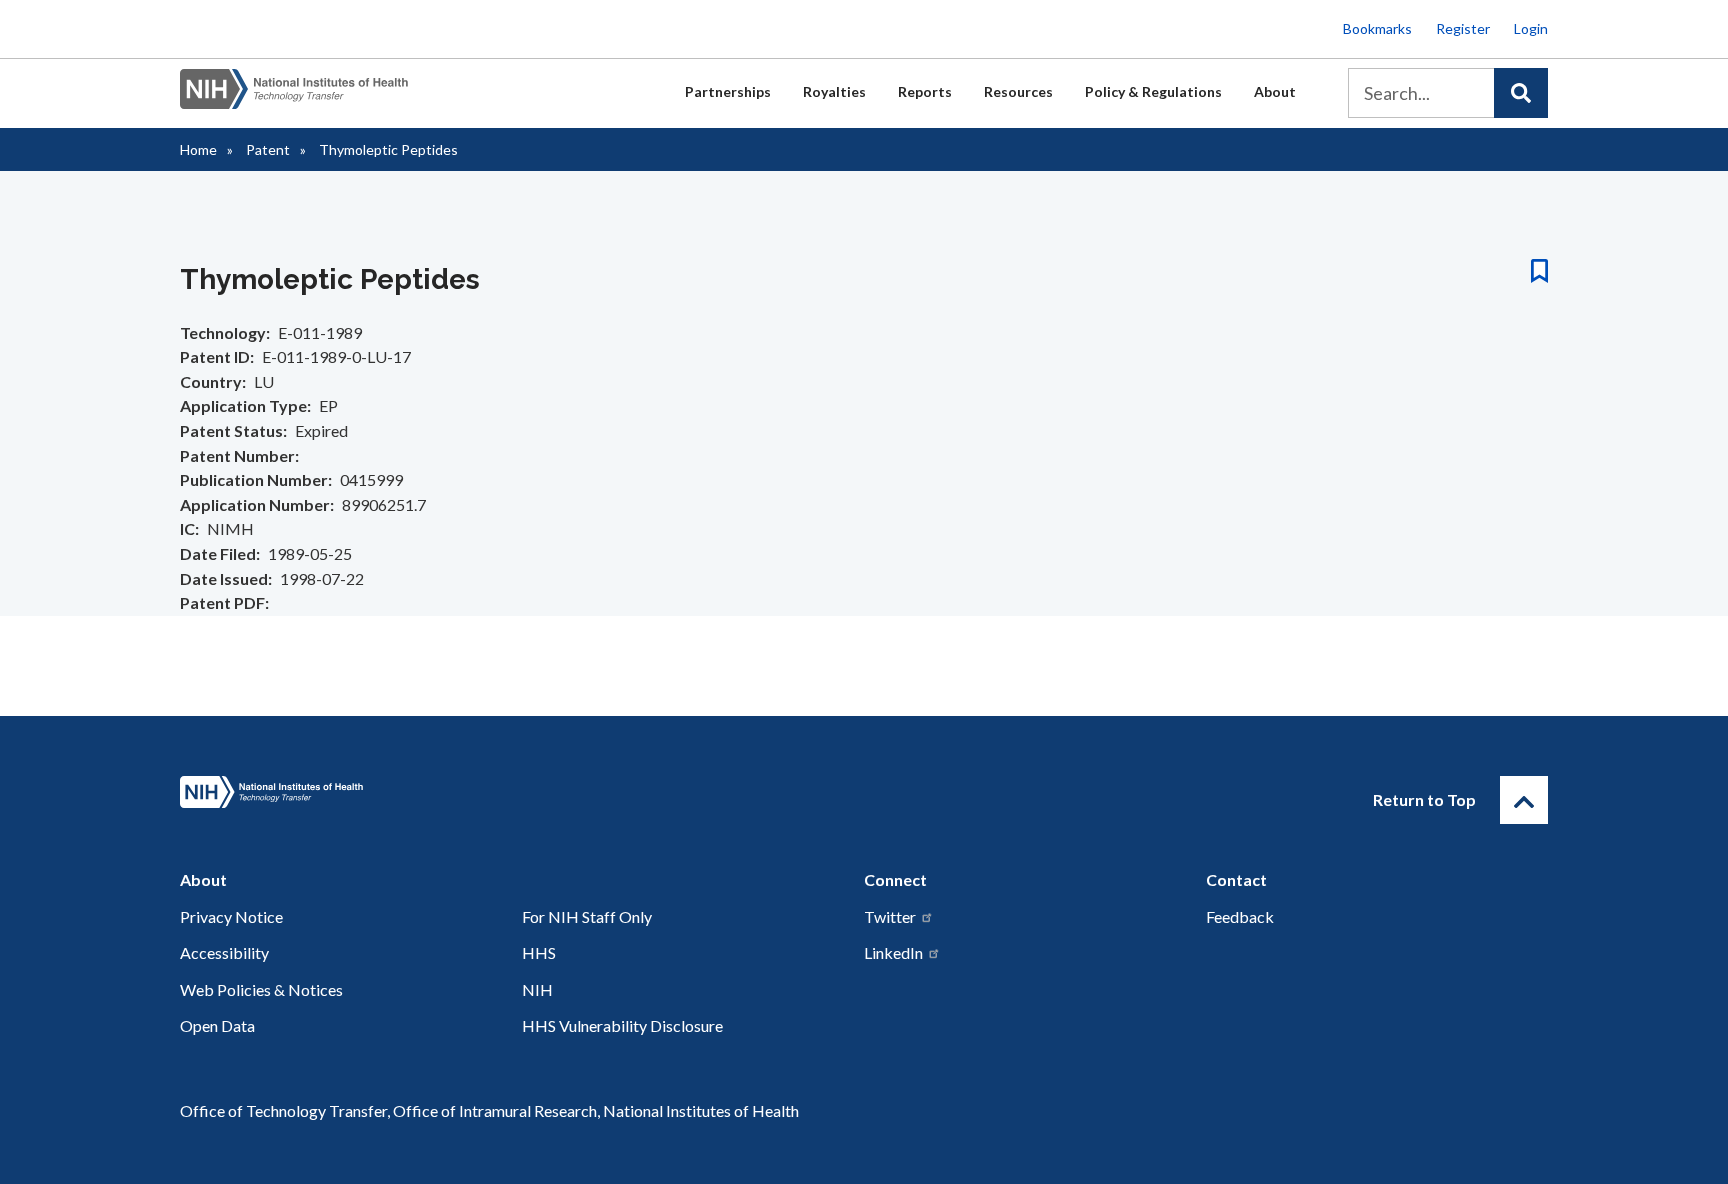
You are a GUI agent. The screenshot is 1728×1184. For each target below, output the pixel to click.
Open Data (217, 1025)
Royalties (834, 91)
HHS (539, 952)
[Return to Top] (1524, 800)
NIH (537, 989)
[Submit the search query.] (1521, 93)
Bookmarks (1377, 28)
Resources (1018, 91)
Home (198, 149)
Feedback (1240, 916)
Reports (925, 91)
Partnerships (728, 91)
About (1275, 91)
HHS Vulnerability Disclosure (622, 1025)
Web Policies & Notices (261, 989)
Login (1531, 28)
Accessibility (224, 952)
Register (1463, 28)
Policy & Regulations (1153, 91)
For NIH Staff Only (587, 916)
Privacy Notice (231, 916)
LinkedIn (893, 952)
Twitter (890, 916)
